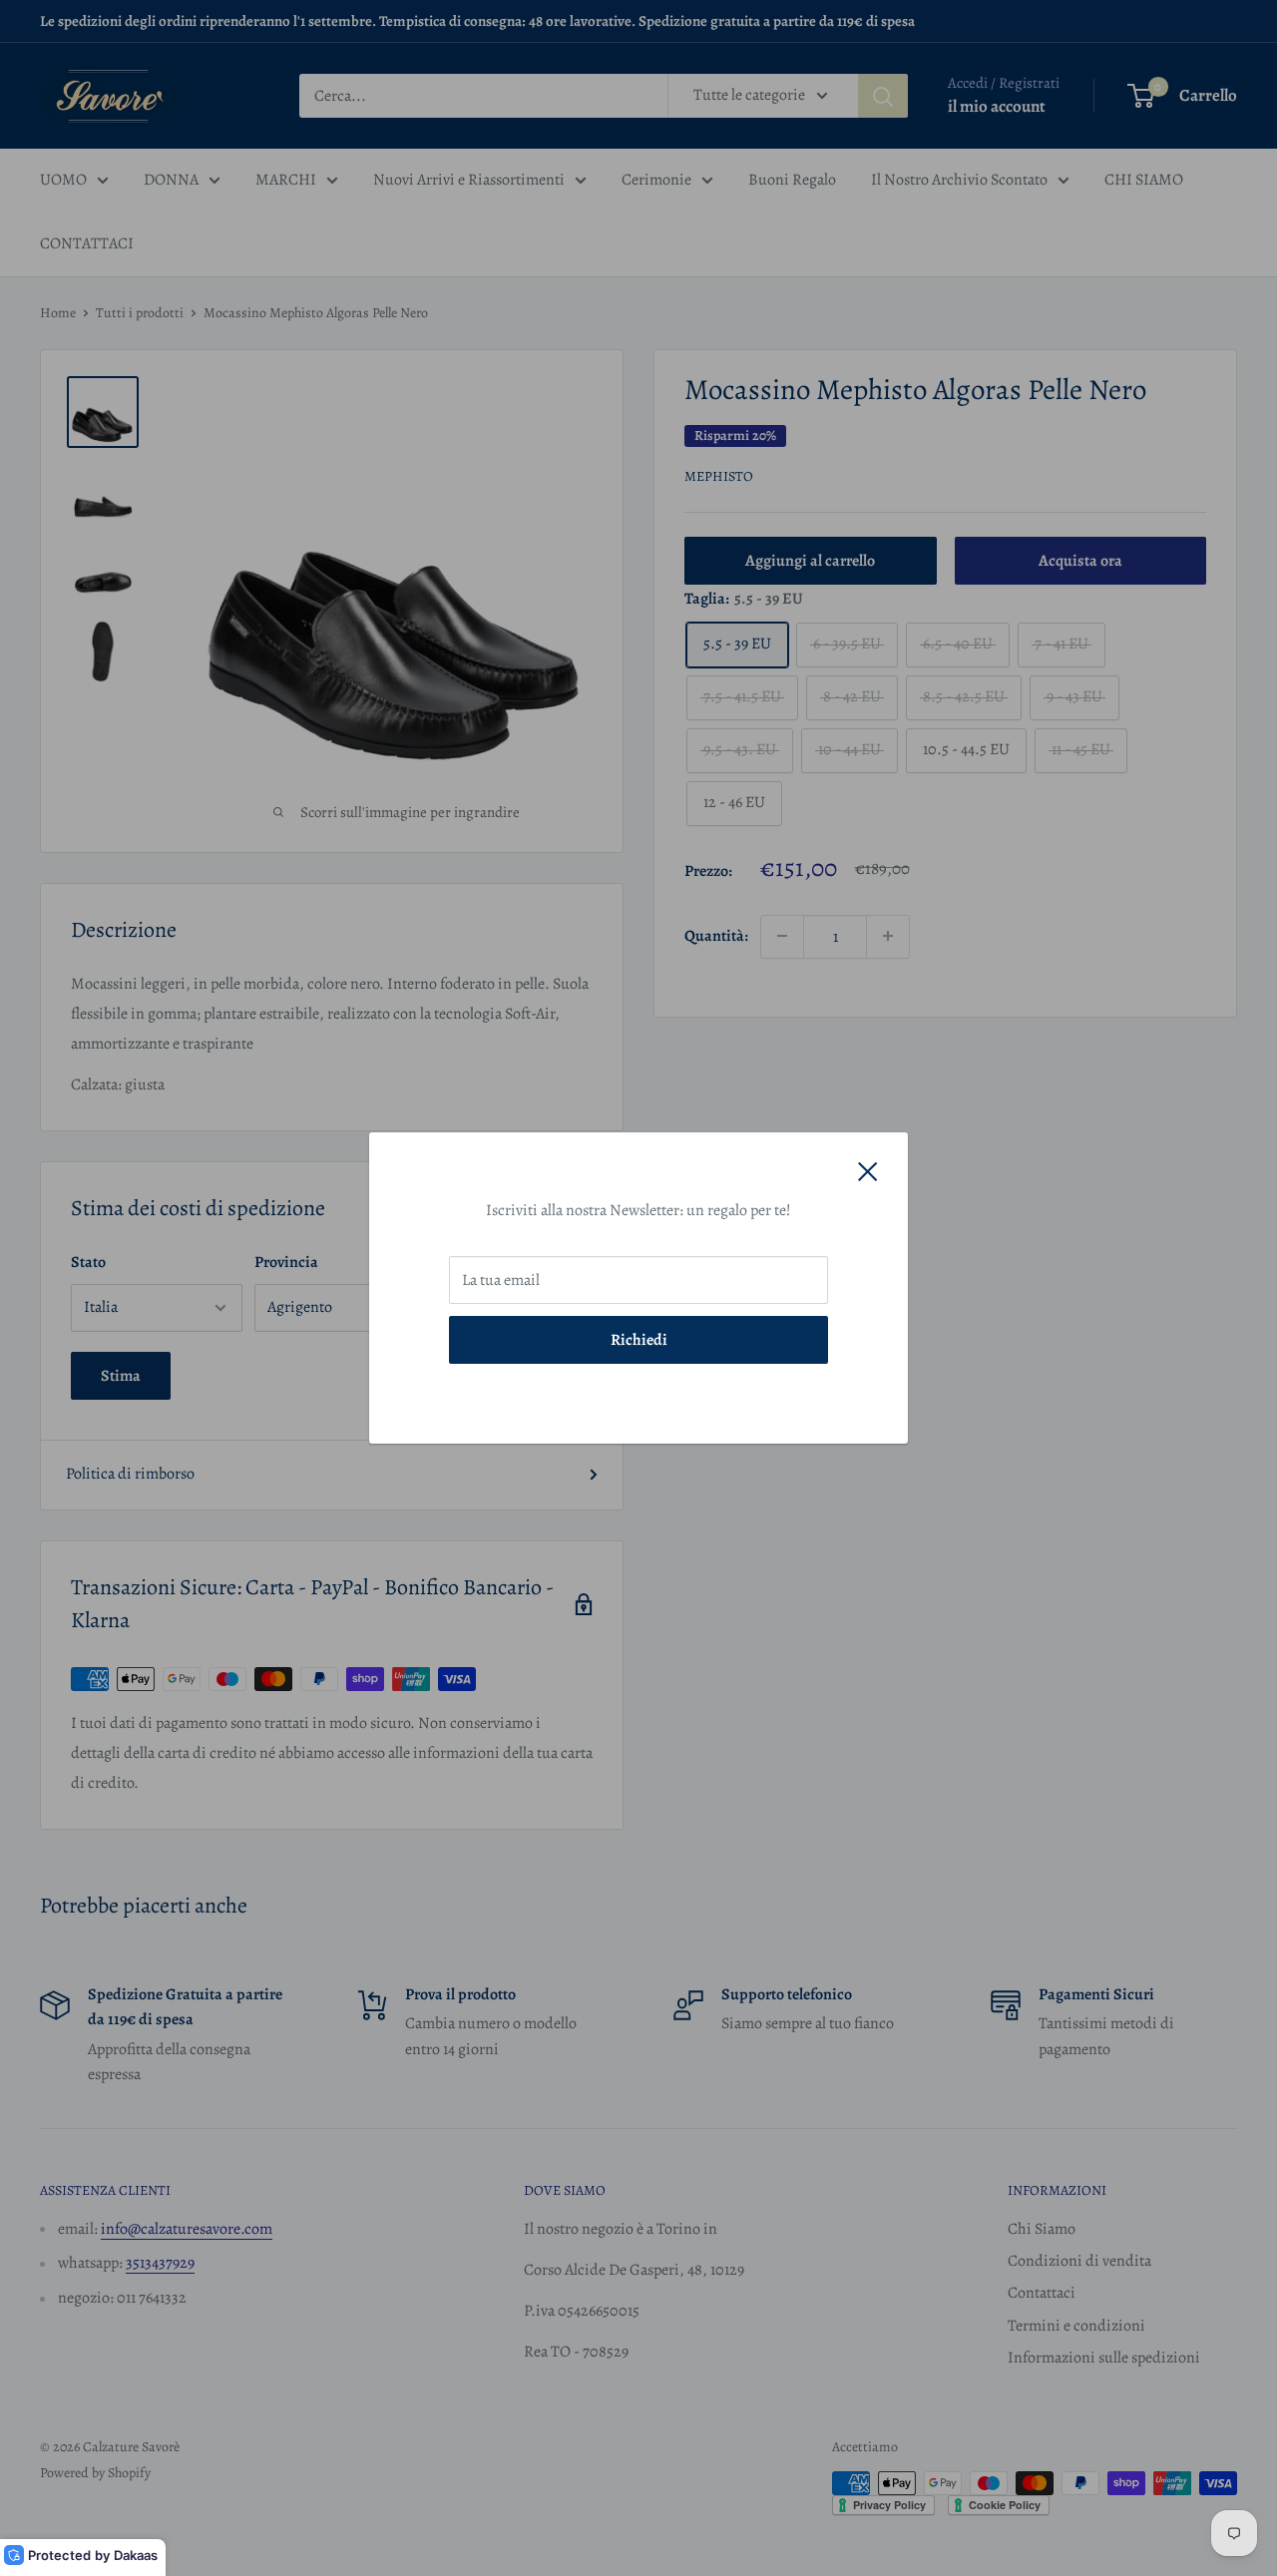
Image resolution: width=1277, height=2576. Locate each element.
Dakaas (136, 2555)
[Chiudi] (868, 1171)
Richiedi (639, 1340)
